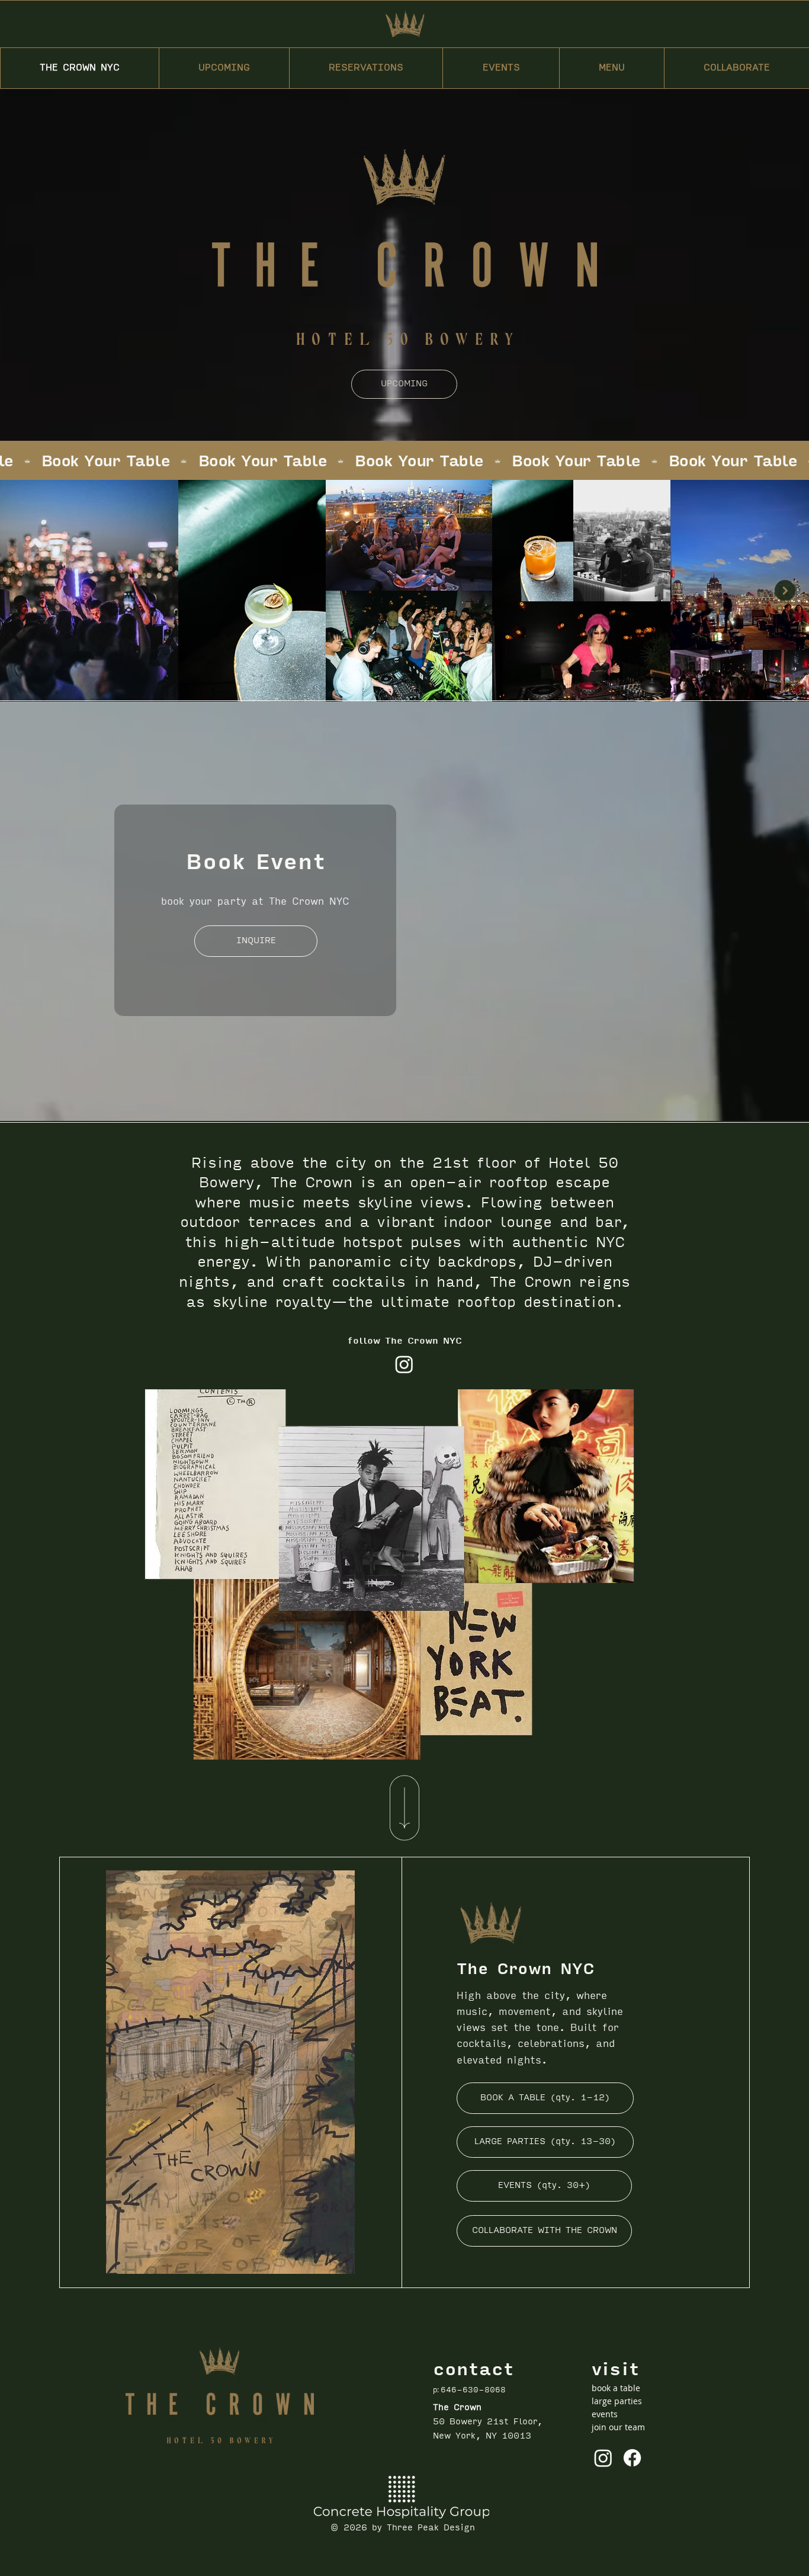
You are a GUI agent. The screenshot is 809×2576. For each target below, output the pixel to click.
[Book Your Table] (404, 462)
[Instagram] (404, 1364)
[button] (366, 68)
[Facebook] (632, 2458)
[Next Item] (785, 590)
